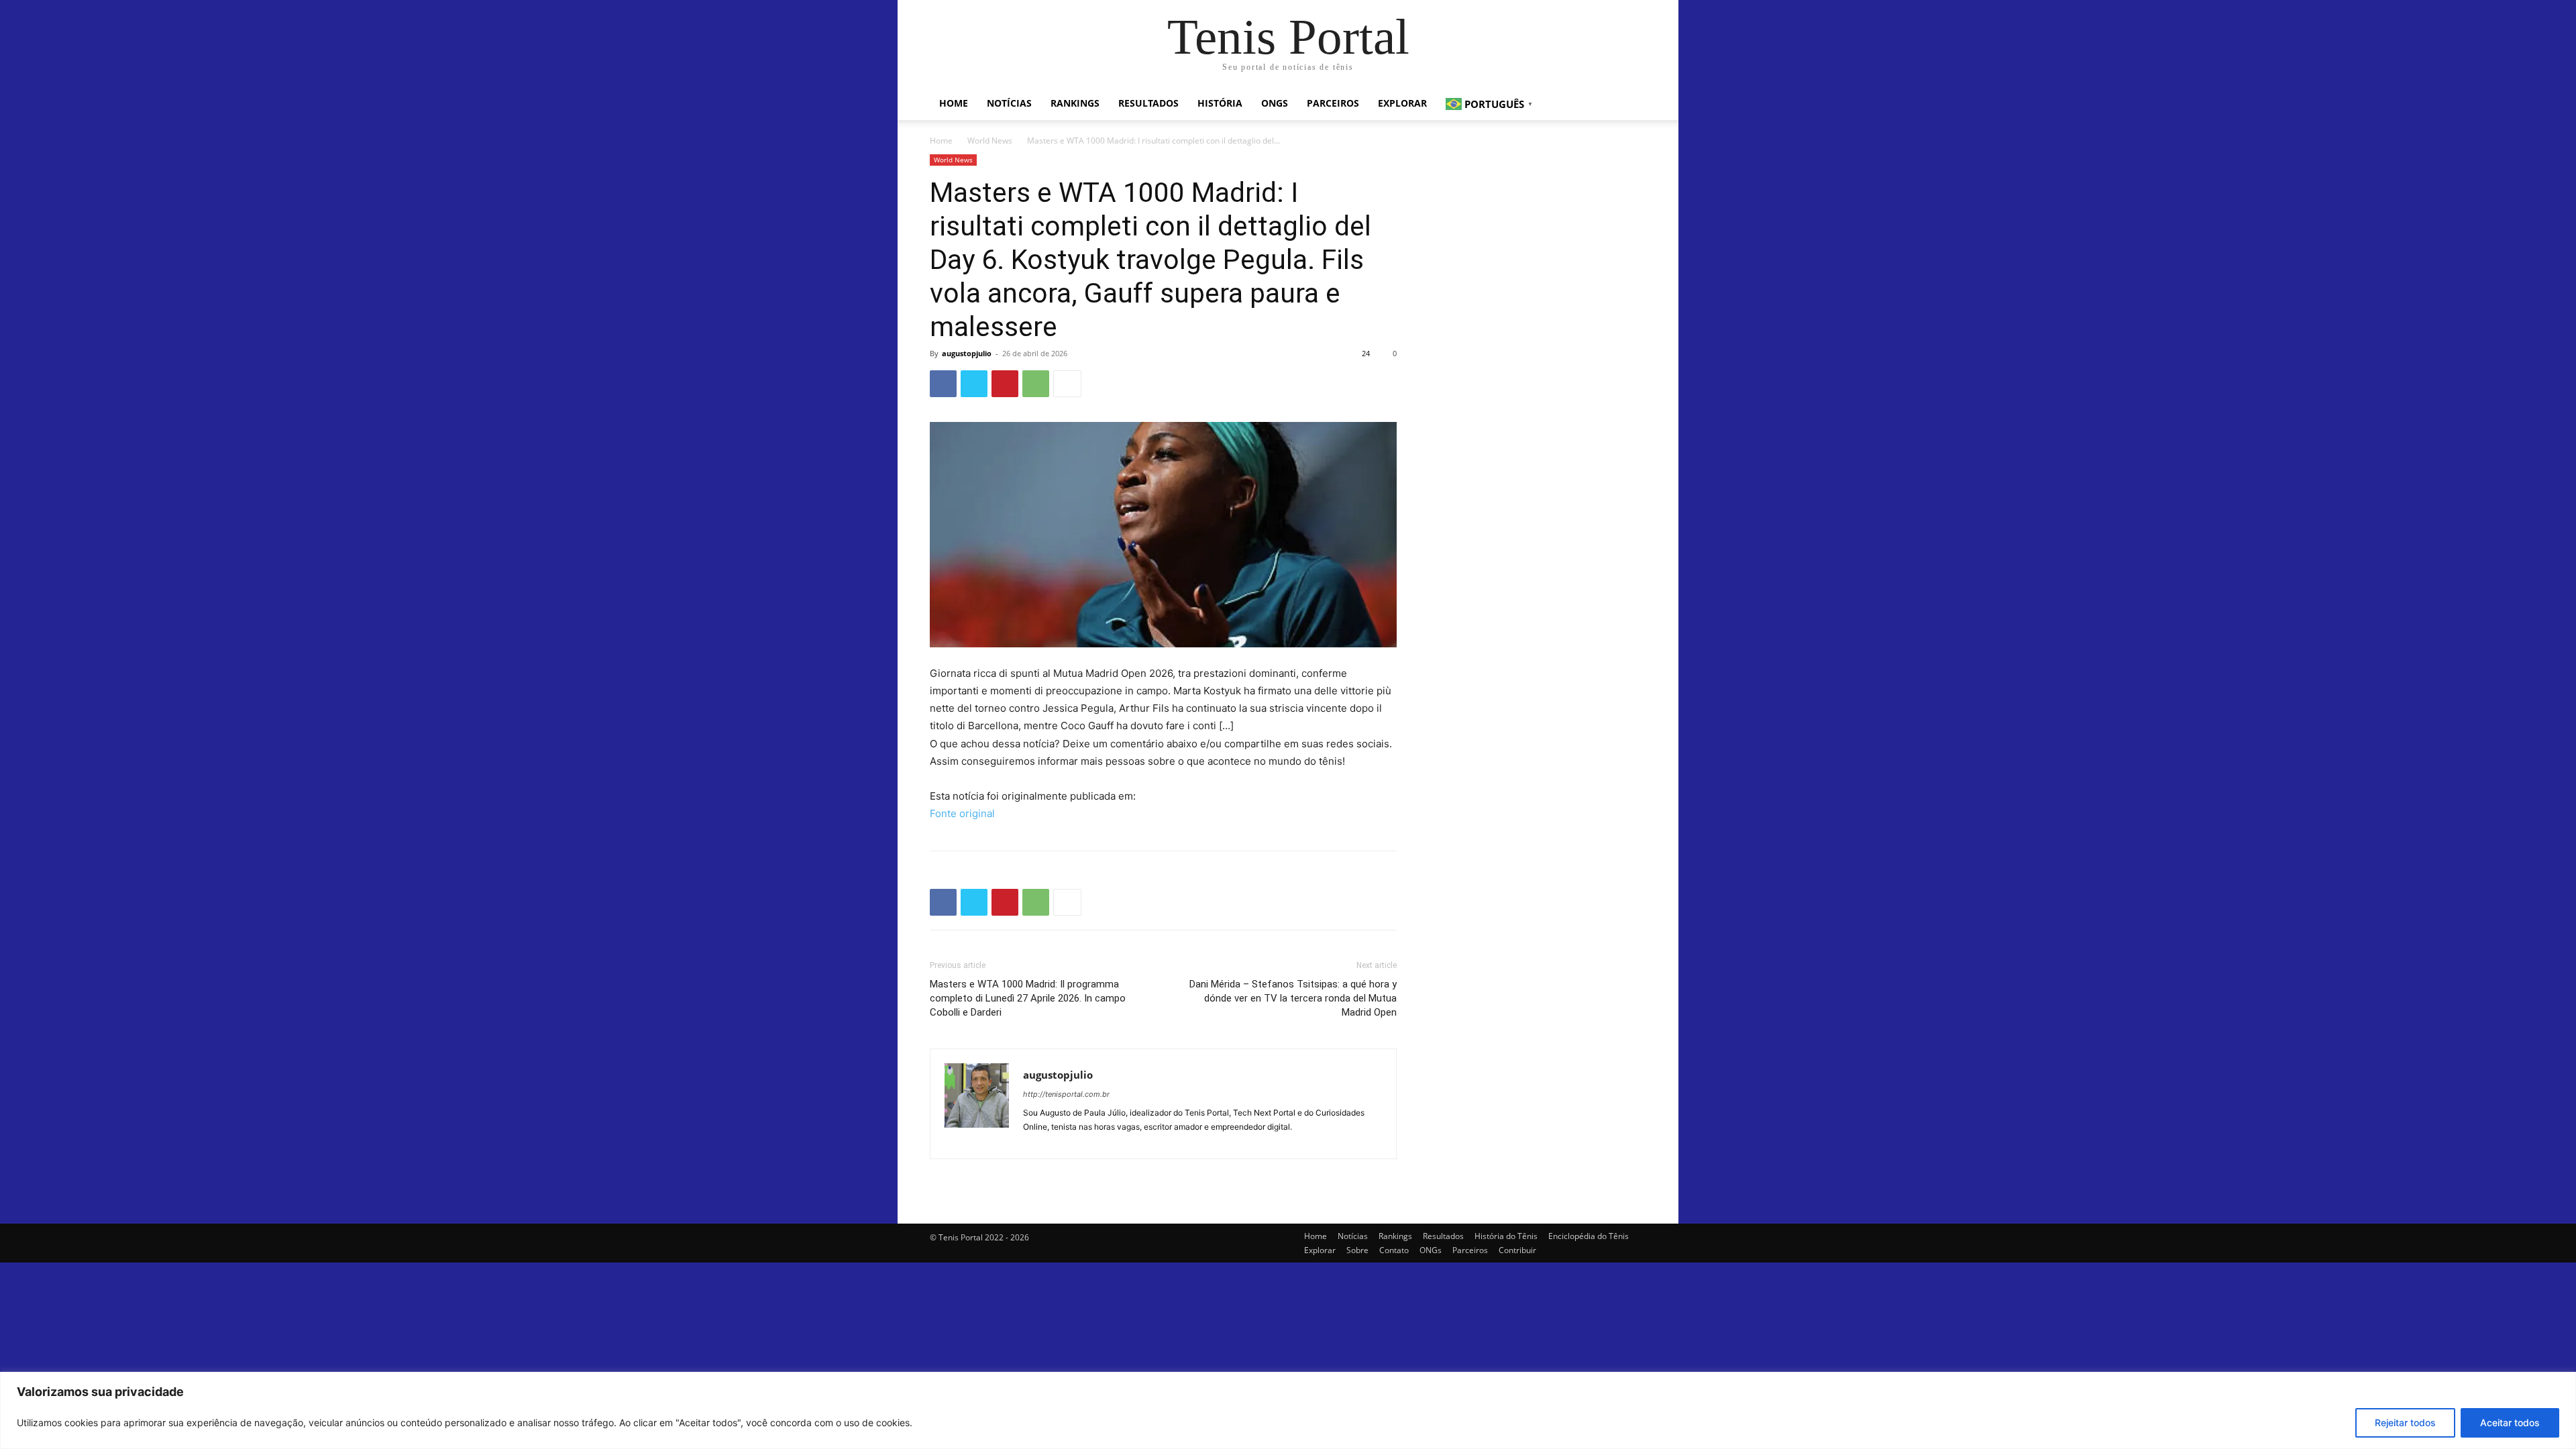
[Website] (1034, 1141)
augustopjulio (967, 353)
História (1220, 103)
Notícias (1009, 103)
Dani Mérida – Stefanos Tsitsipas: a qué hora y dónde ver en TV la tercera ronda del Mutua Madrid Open (1293, 998)
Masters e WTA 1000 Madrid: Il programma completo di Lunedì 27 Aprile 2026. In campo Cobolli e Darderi (1028, 998)
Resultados (1148, 103)
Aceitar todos (2510, 1423)
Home (954, 103)
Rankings (1075, 103)
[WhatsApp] (1036, 384)
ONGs (1275, 103)
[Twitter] (974, 384)
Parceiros (1333, 103)
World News (990, 141)
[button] (1630, 104)
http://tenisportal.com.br (1066, 1094)
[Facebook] (943, 384)
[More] (1067, 384)
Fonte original (962, 813)
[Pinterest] (1005, 384)
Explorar (1402, 103)
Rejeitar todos (2405, 1423)
